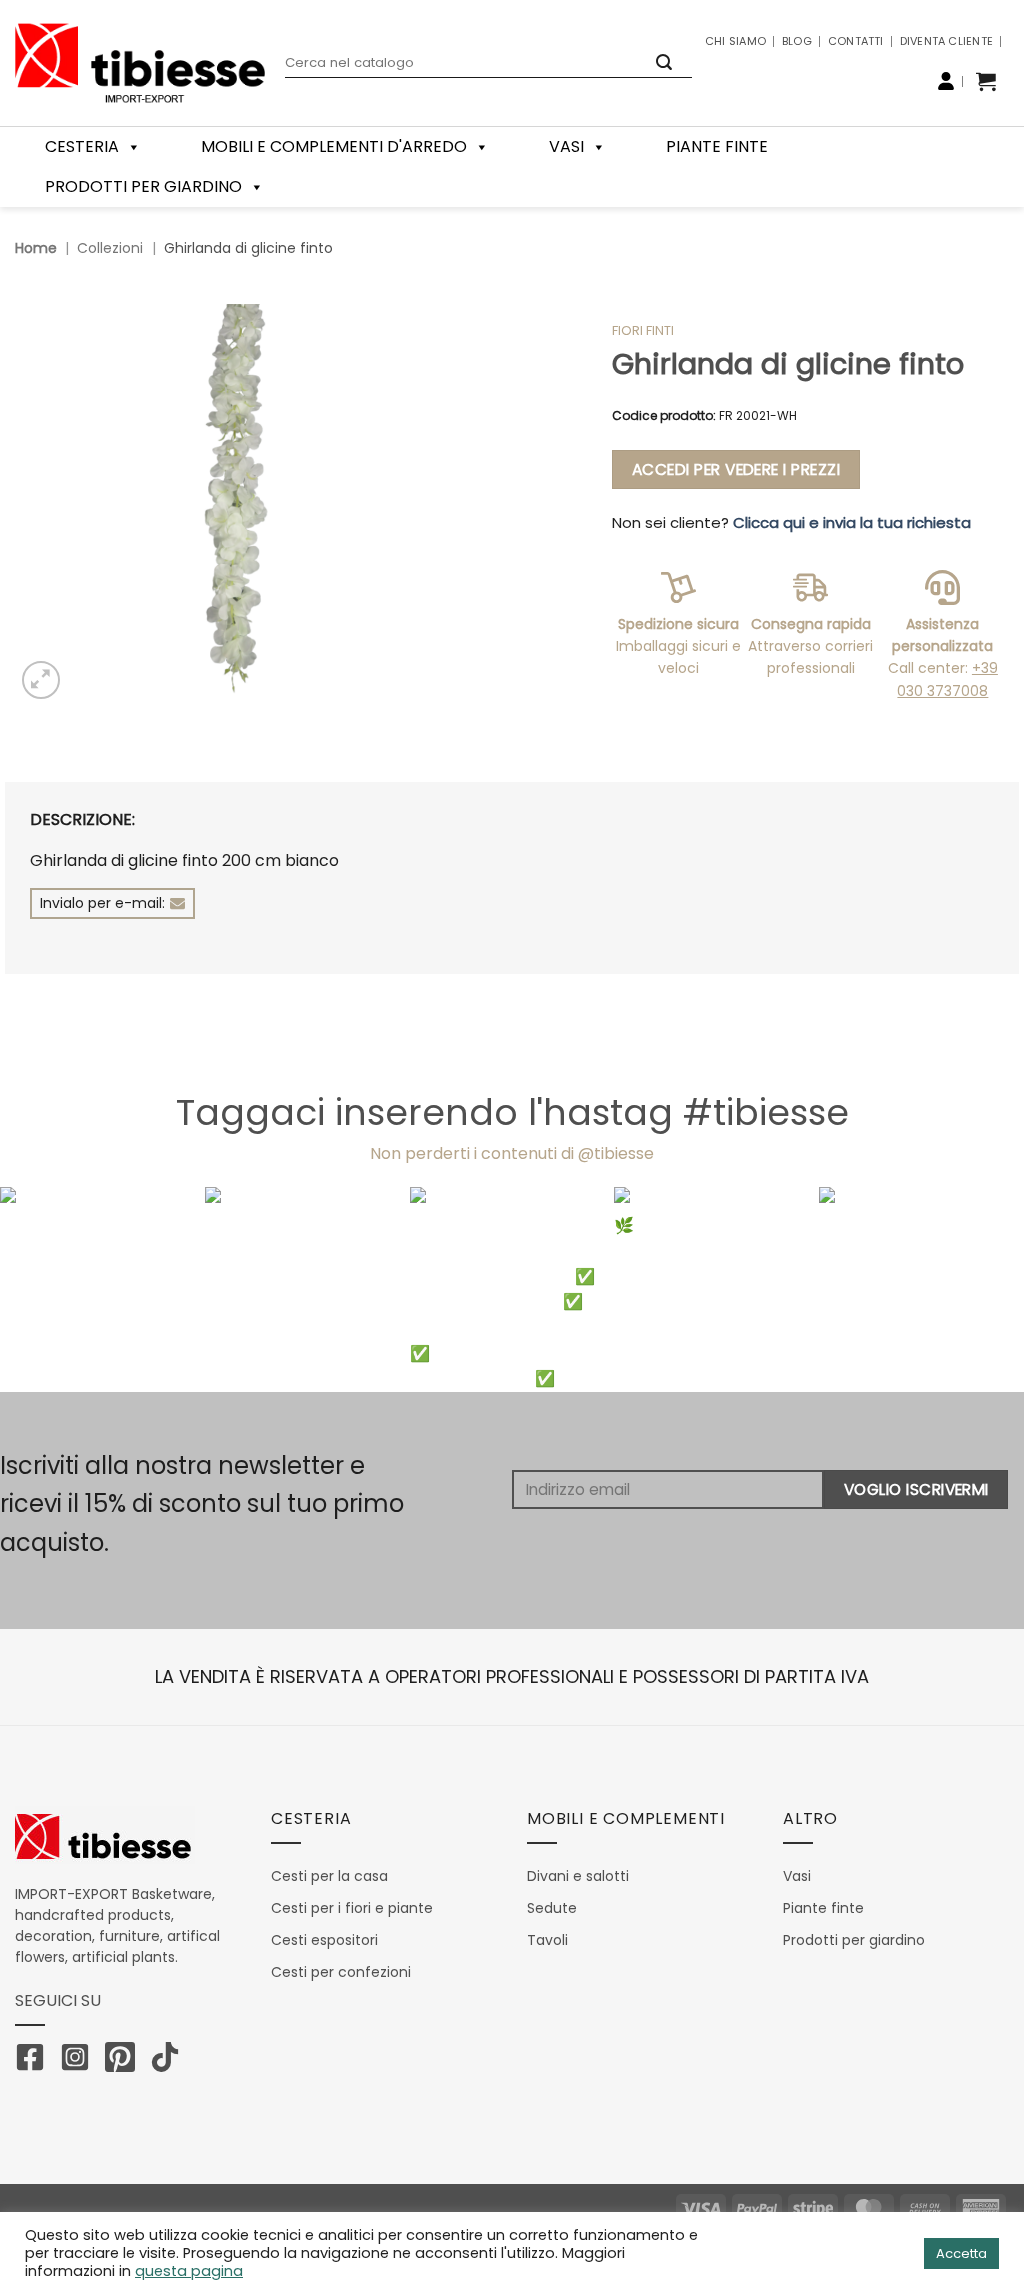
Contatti (856, 41)
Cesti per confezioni (341, 1972)
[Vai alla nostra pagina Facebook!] (35, 2061)
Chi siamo (735, 41)
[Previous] (46, 1289)
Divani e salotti (578, 1876)
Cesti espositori (324, 1940)
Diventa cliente (946, 41)
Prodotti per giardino (143, 186)
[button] (986, 81)
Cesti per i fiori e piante (352, 1908)
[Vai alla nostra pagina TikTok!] (170, 2061)
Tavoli (547, 1940)
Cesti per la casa (329, 1876)
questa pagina (189, 2271)
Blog (797, 41)
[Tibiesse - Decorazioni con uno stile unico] (140, 63)
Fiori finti (643, 330)
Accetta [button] (961, 2253)
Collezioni (110, 248)
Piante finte (717, 146)
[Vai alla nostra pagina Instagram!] (80, 2061)
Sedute (552, 1908)
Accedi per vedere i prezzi (736, 469)
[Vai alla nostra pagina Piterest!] (125, 2061)
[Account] (946, 81)
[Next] (978, 1289)
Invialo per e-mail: (102, 903)
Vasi (566, 146)
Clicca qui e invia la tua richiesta (852, 522)
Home (36, 248)
